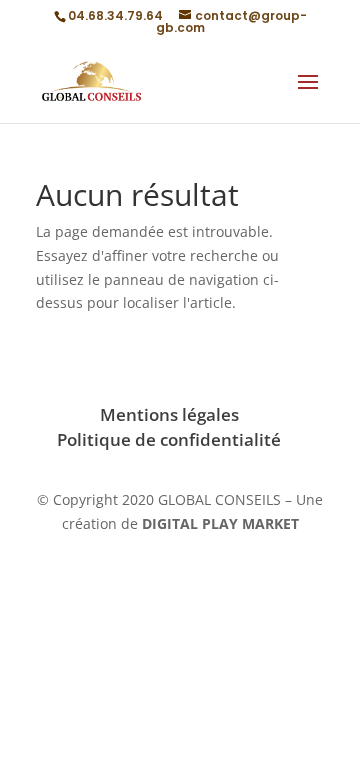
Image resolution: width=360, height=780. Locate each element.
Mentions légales (169, 414)
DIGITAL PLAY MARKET (220, 523)
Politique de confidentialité (169, 439)
